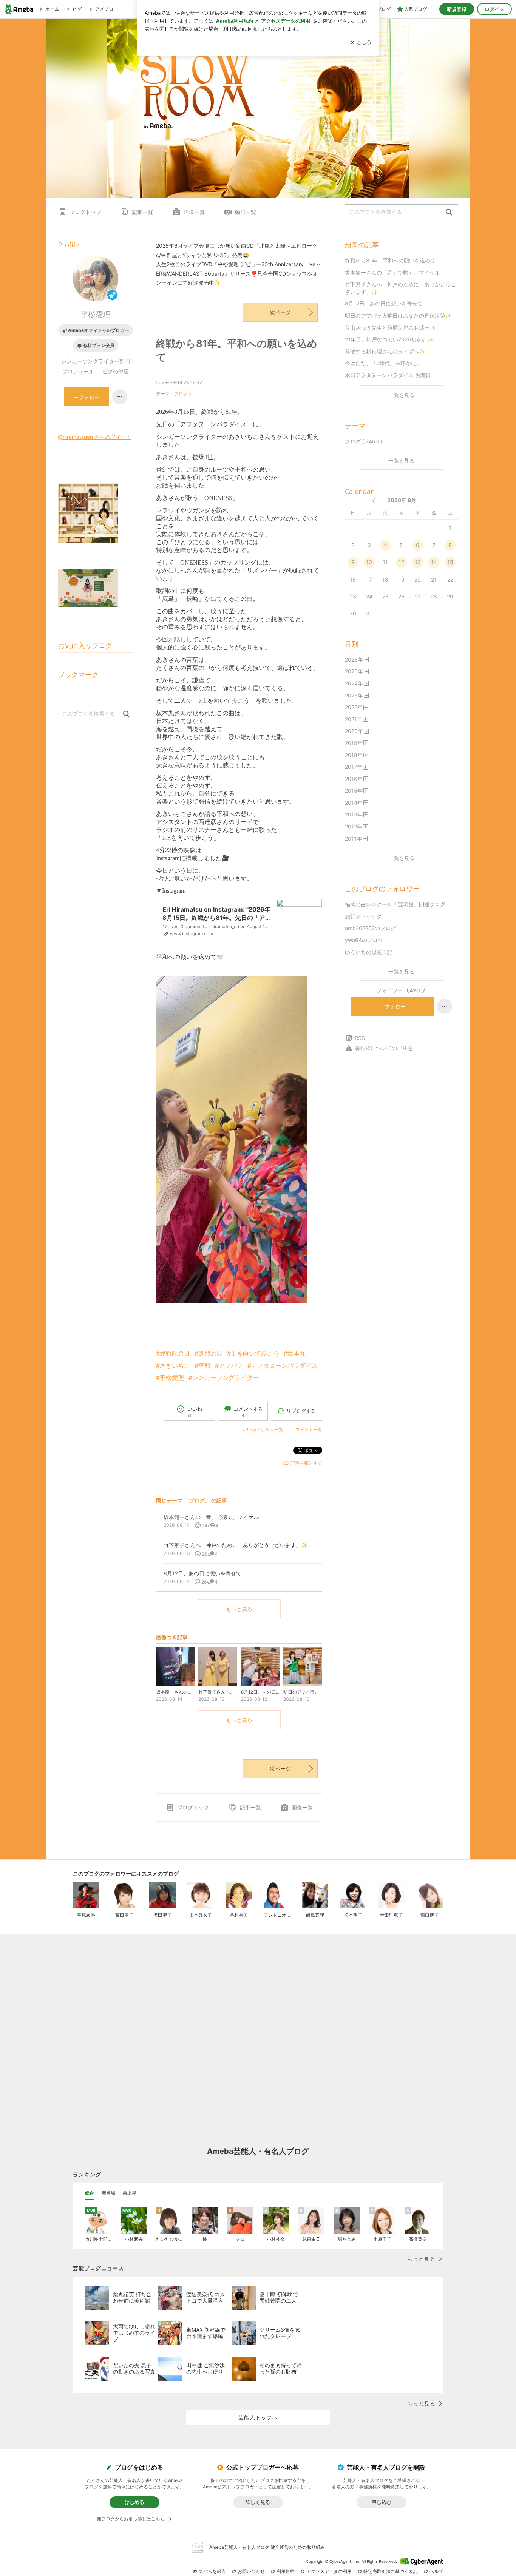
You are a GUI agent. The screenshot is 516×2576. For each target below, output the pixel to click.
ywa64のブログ (364, 940)
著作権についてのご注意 (384, 1048)
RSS (360, 1038)
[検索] (449, 212)
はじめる (134, 2502)
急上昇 (130, 2193)
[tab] (90, 2193)
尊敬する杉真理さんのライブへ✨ (385, 351)
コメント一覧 (309, 1429)
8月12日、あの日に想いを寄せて (384, 303)
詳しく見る (258, 2502)
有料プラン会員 (99, 345)
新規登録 (457, 9)
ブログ (181, 394)
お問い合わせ (251, 2571)
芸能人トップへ (258, 2417)
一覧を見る (402, 395)
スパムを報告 (212, 2571)
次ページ (280, 312)
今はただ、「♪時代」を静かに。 (383, 363)
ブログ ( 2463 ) (364, 441)
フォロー (395, 1006)
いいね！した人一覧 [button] (263, 1429)
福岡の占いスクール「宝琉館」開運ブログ (395, 904)
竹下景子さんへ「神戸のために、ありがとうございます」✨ (400, 288)
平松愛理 (96, 315)
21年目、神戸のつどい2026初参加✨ (389, 339)
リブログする (301, 1411)
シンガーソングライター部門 (96, 361)
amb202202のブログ (370, 928)
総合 (90, 2193)
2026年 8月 (402, 500)
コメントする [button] (248, 1412)
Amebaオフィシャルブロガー (99, 330)
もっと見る (239, 1609)
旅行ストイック (363, 916)
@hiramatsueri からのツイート (95, 437)
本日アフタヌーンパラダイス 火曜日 (388, 375)
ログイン (494, 9)
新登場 (108, 2193)
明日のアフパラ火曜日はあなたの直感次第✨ (398, 315)
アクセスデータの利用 (329, 2571)
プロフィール (78, 371)
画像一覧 (194, 212)
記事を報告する (306, 1463)
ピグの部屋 (116, 371)
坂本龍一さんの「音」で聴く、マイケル (392, 272)
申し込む (382, 2502)
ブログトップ (85, 212)
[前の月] (374, 501)
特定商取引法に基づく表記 (391, 2571)
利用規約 (286, 2571)
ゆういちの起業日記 (369, 952)
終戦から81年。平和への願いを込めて (390, 260)
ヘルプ (436, 2571)
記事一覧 (142, 212)
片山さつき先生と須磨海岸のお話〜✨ (390, 328)
